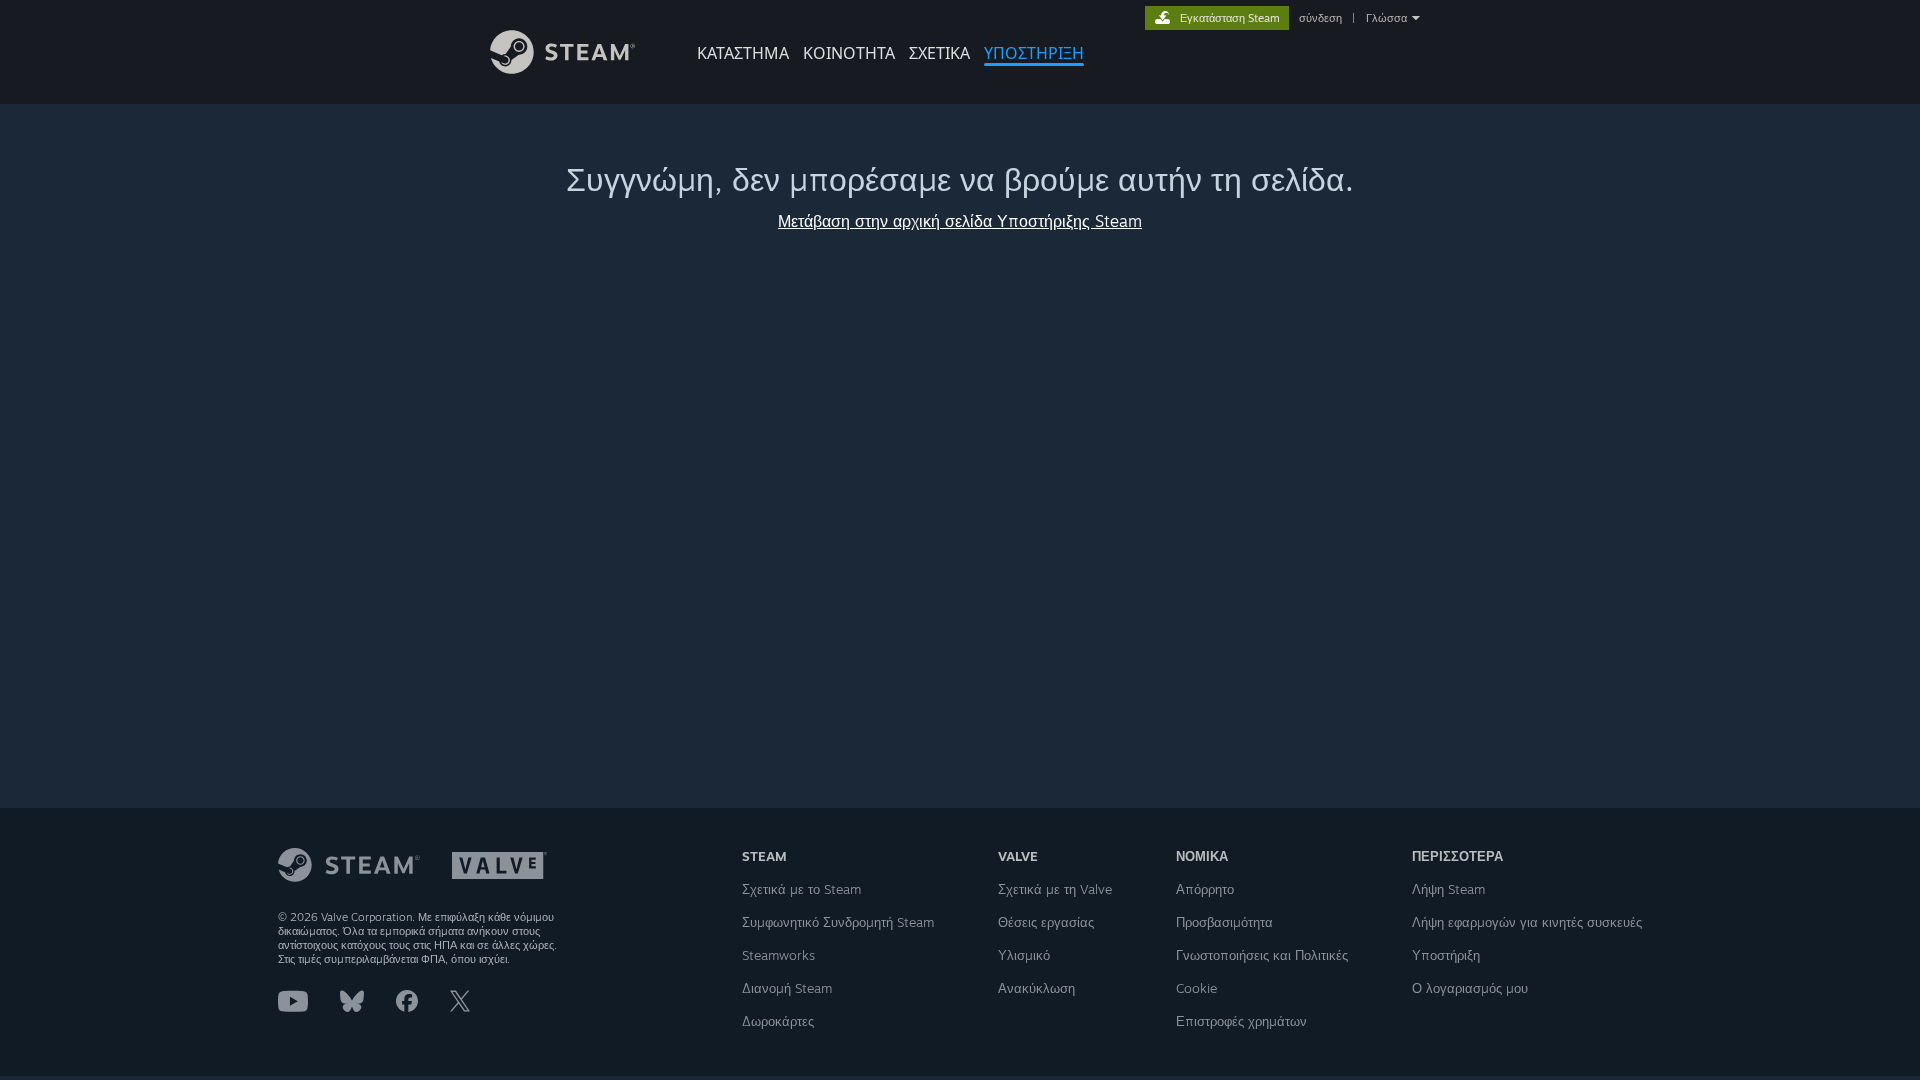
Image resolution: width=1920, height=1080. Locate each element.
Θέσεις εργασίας (1046, 922)
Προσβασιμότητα (1224, 922)
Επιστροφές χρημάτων (1241, 1021)
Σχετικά (939, 53)
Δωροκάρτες (778, 1021)
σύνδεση (1320, 18)
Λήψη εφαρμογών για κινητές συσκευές (1527, 922)
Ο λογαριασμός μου (1470, 988)
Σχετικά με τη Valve (1055, 889)
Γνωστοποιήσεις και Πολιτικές (1262, 955)
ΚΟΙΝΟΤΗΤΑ (849, 53)
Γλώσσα (1386, 18)
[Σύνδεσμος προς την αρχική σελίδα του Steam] (562, 68)
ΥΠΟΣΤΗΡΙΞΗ (1034, 53)
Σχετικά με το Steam (801, 889)
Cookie (1196, 988)
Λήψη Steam (1448, 889)
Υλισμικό (1024, 955)
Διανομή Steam (787, 988)
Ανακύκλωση (1036, 988)
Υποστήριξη (1446, 955)
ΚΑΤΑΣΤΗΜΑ (743, 53)
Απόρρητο (1205, 889)
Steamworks (778, 955)
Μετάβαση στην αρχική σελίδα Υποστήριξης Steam (960, 221)
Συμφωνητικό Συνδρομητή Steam (838, 922)
